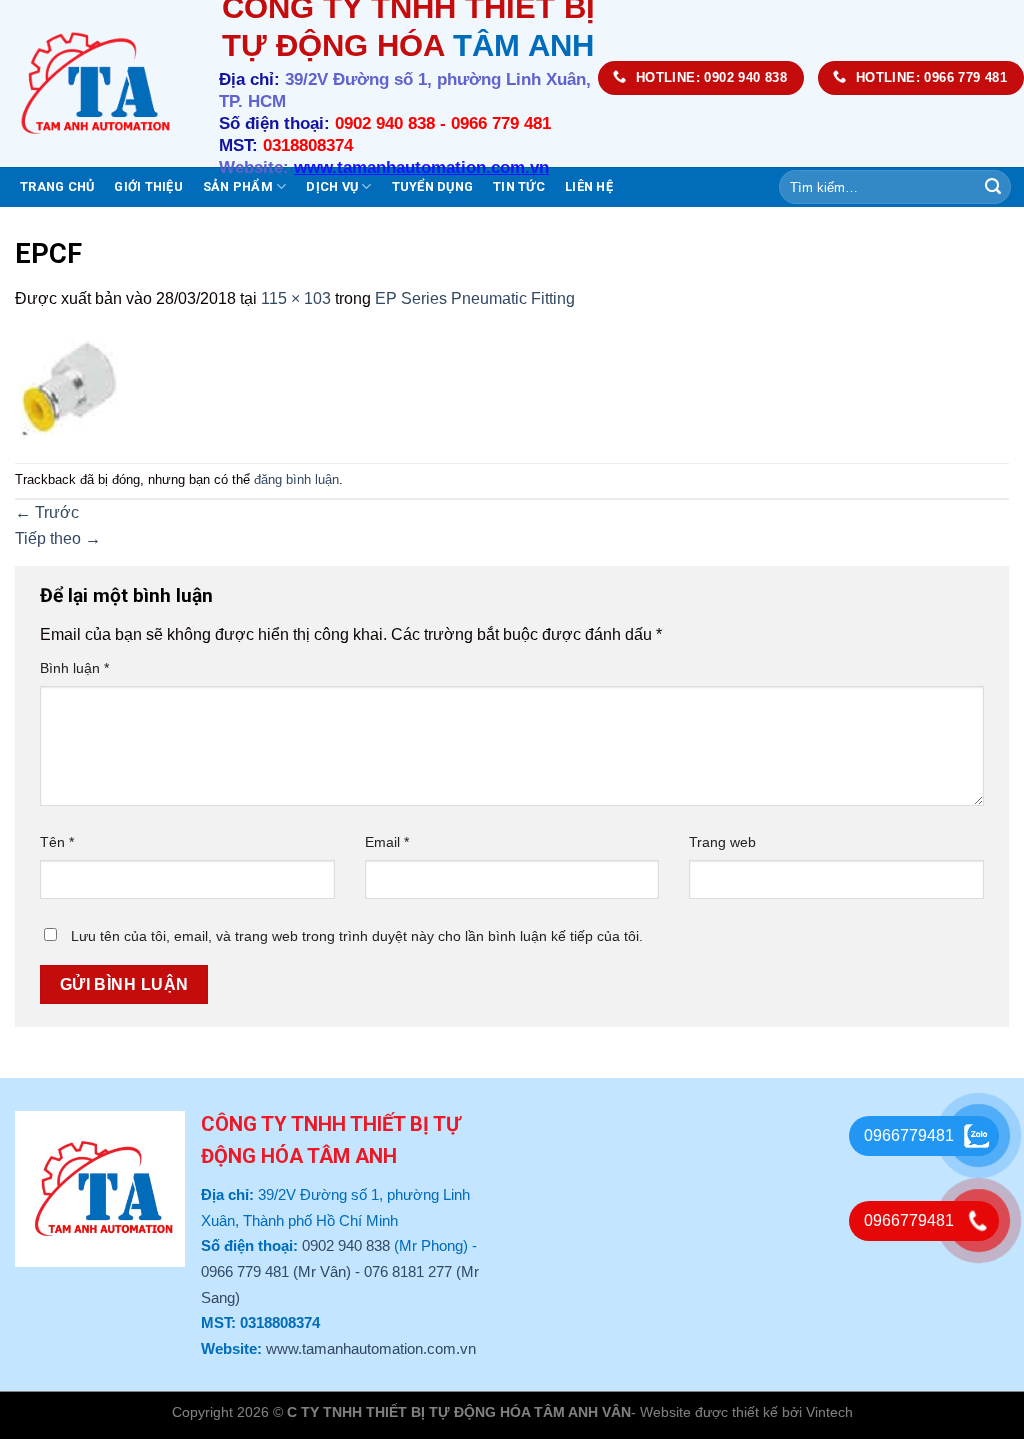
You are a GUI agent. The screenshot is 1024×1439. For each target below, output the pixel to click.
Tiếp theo (58, 538)
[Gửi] (993, 187)
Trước (47, 512)
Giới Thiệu (148, 186)
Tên (57, 842)
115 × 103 (296, 298)
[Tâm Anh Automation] (94, 83)
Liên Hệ (589, 186)
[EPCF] (72, 385)
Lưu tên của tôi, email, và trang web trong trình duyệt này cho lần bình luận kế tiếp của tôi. (357, 936)
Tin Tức (519, 186)
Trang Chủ (57, 186)
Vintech (829, 1412)
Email (387, 842)
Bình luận (74, 668)
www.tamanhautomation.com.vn (371, 1348)
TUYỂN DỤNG (433, 186)
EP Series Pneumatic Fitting (475, 298)
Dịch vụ (332, 186)
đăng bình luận (296, 479)
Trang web (722, 842)
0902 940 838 (346, 1245)
